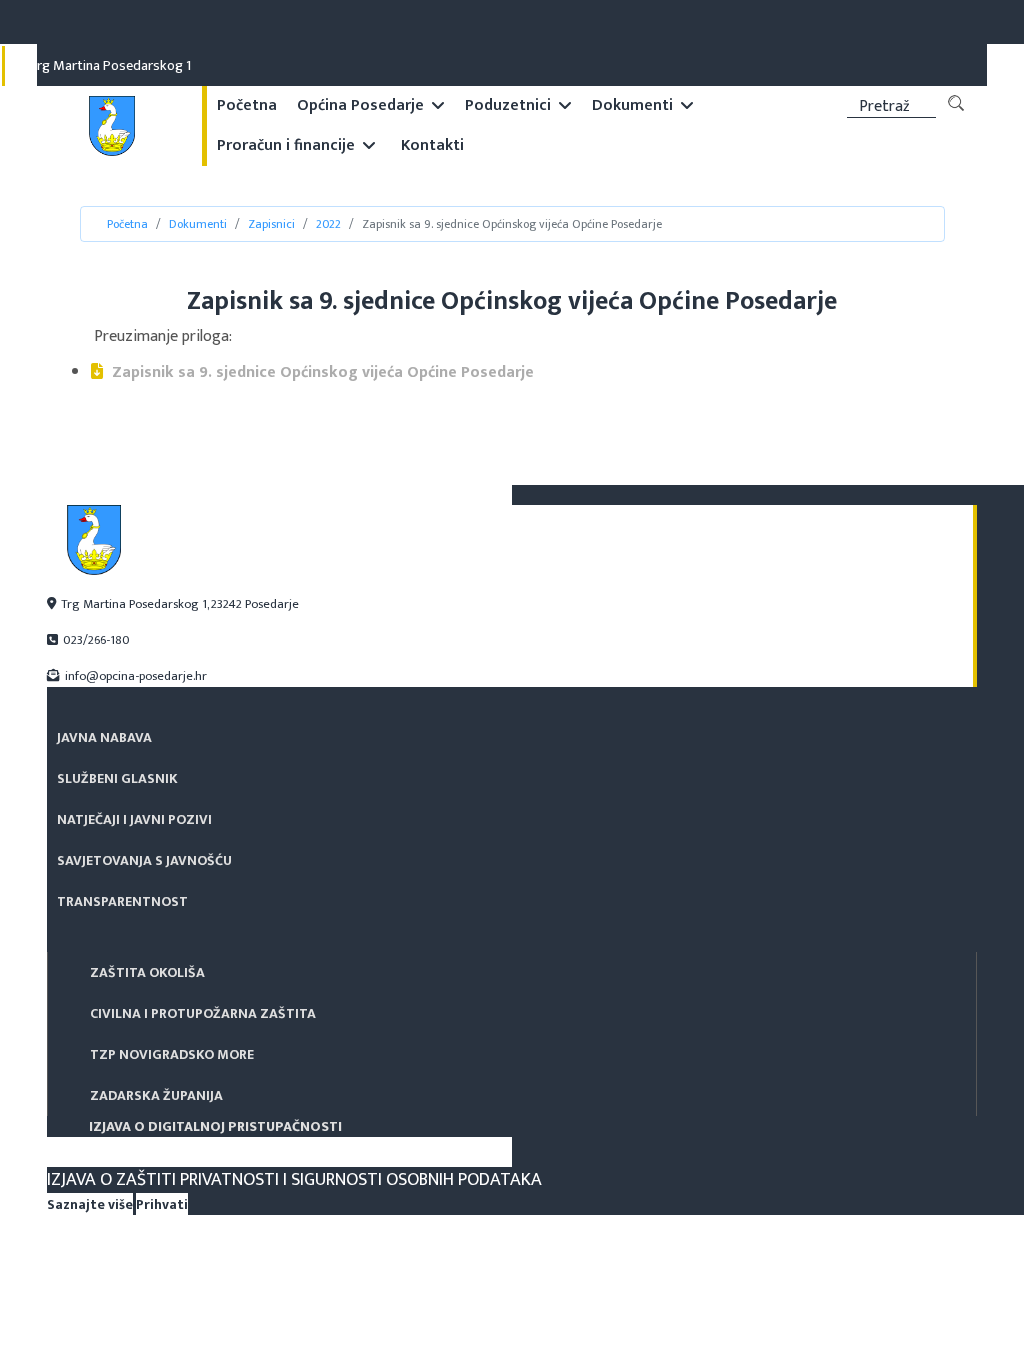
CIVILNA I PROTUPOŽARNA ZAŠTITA (203, 1013)
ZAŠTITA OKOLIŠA (147, 972)
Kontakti (432, 145)
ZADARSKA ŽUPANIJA (156, 1095)
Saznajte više (90, 1204)
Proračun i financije (286, 145)
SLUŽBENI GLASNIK (514, 22)
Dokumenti (632, 105)
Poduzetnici (508, 105)
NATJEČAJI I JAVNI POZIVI (637, 22)
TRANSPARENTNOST (914, 22)
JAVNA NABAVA (413, 22)
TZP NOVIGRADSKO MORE (172, 1054)
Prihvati (162, 1204)
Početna (247, 105)
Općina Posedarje (360, 105)
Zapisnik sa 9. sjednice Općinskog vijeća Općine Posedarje (321, 372)
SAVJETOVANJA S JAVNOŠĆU (780, 22)
